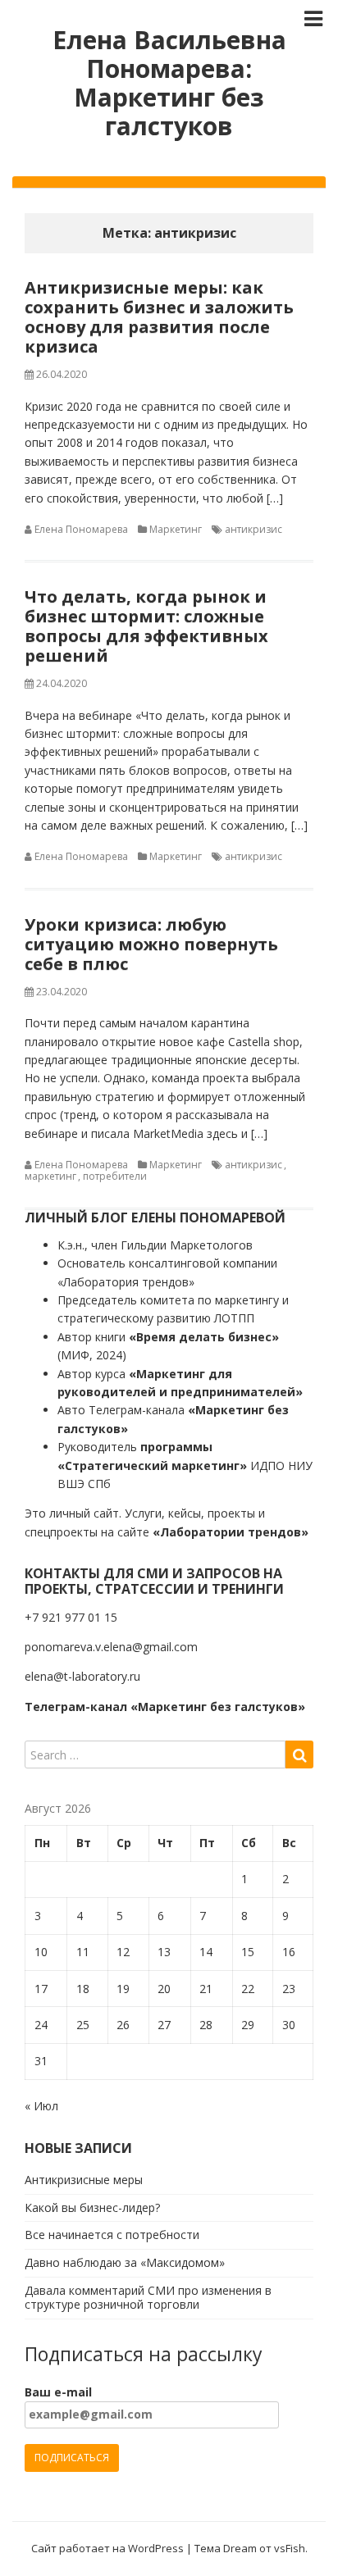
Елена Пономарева (81, 529)
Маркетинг (176, 529)
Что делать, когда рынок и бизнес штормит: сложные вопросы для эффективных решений (146, 626)
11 (83, 1952)
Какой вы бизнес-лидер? (92, 2207)
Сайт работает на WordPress (107, 2548)
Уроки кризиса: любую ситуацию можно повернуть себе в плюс (151, 944)
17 (41, 1989)
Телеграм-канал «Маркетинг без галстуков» (165, 1707)
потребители (115, 1176)
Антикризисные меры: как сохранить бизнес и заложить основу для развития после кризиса (159, 317)
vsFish (290, 2548)
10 (41, 1952)
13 (164, 1952)
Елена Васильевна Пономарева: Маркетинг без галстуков (169, 83)
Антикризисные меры (84, 2180)
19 (123, 1989)
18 (83, 1989)
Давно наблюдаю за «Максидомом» (125, 2262)
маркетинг (50, 1176)
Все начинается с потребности (112, 2235)
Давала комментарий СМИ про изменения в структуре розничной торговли (148, 2297)
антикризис (253, 529)
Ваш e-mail (58, 2392)
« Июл (41, 2106)
